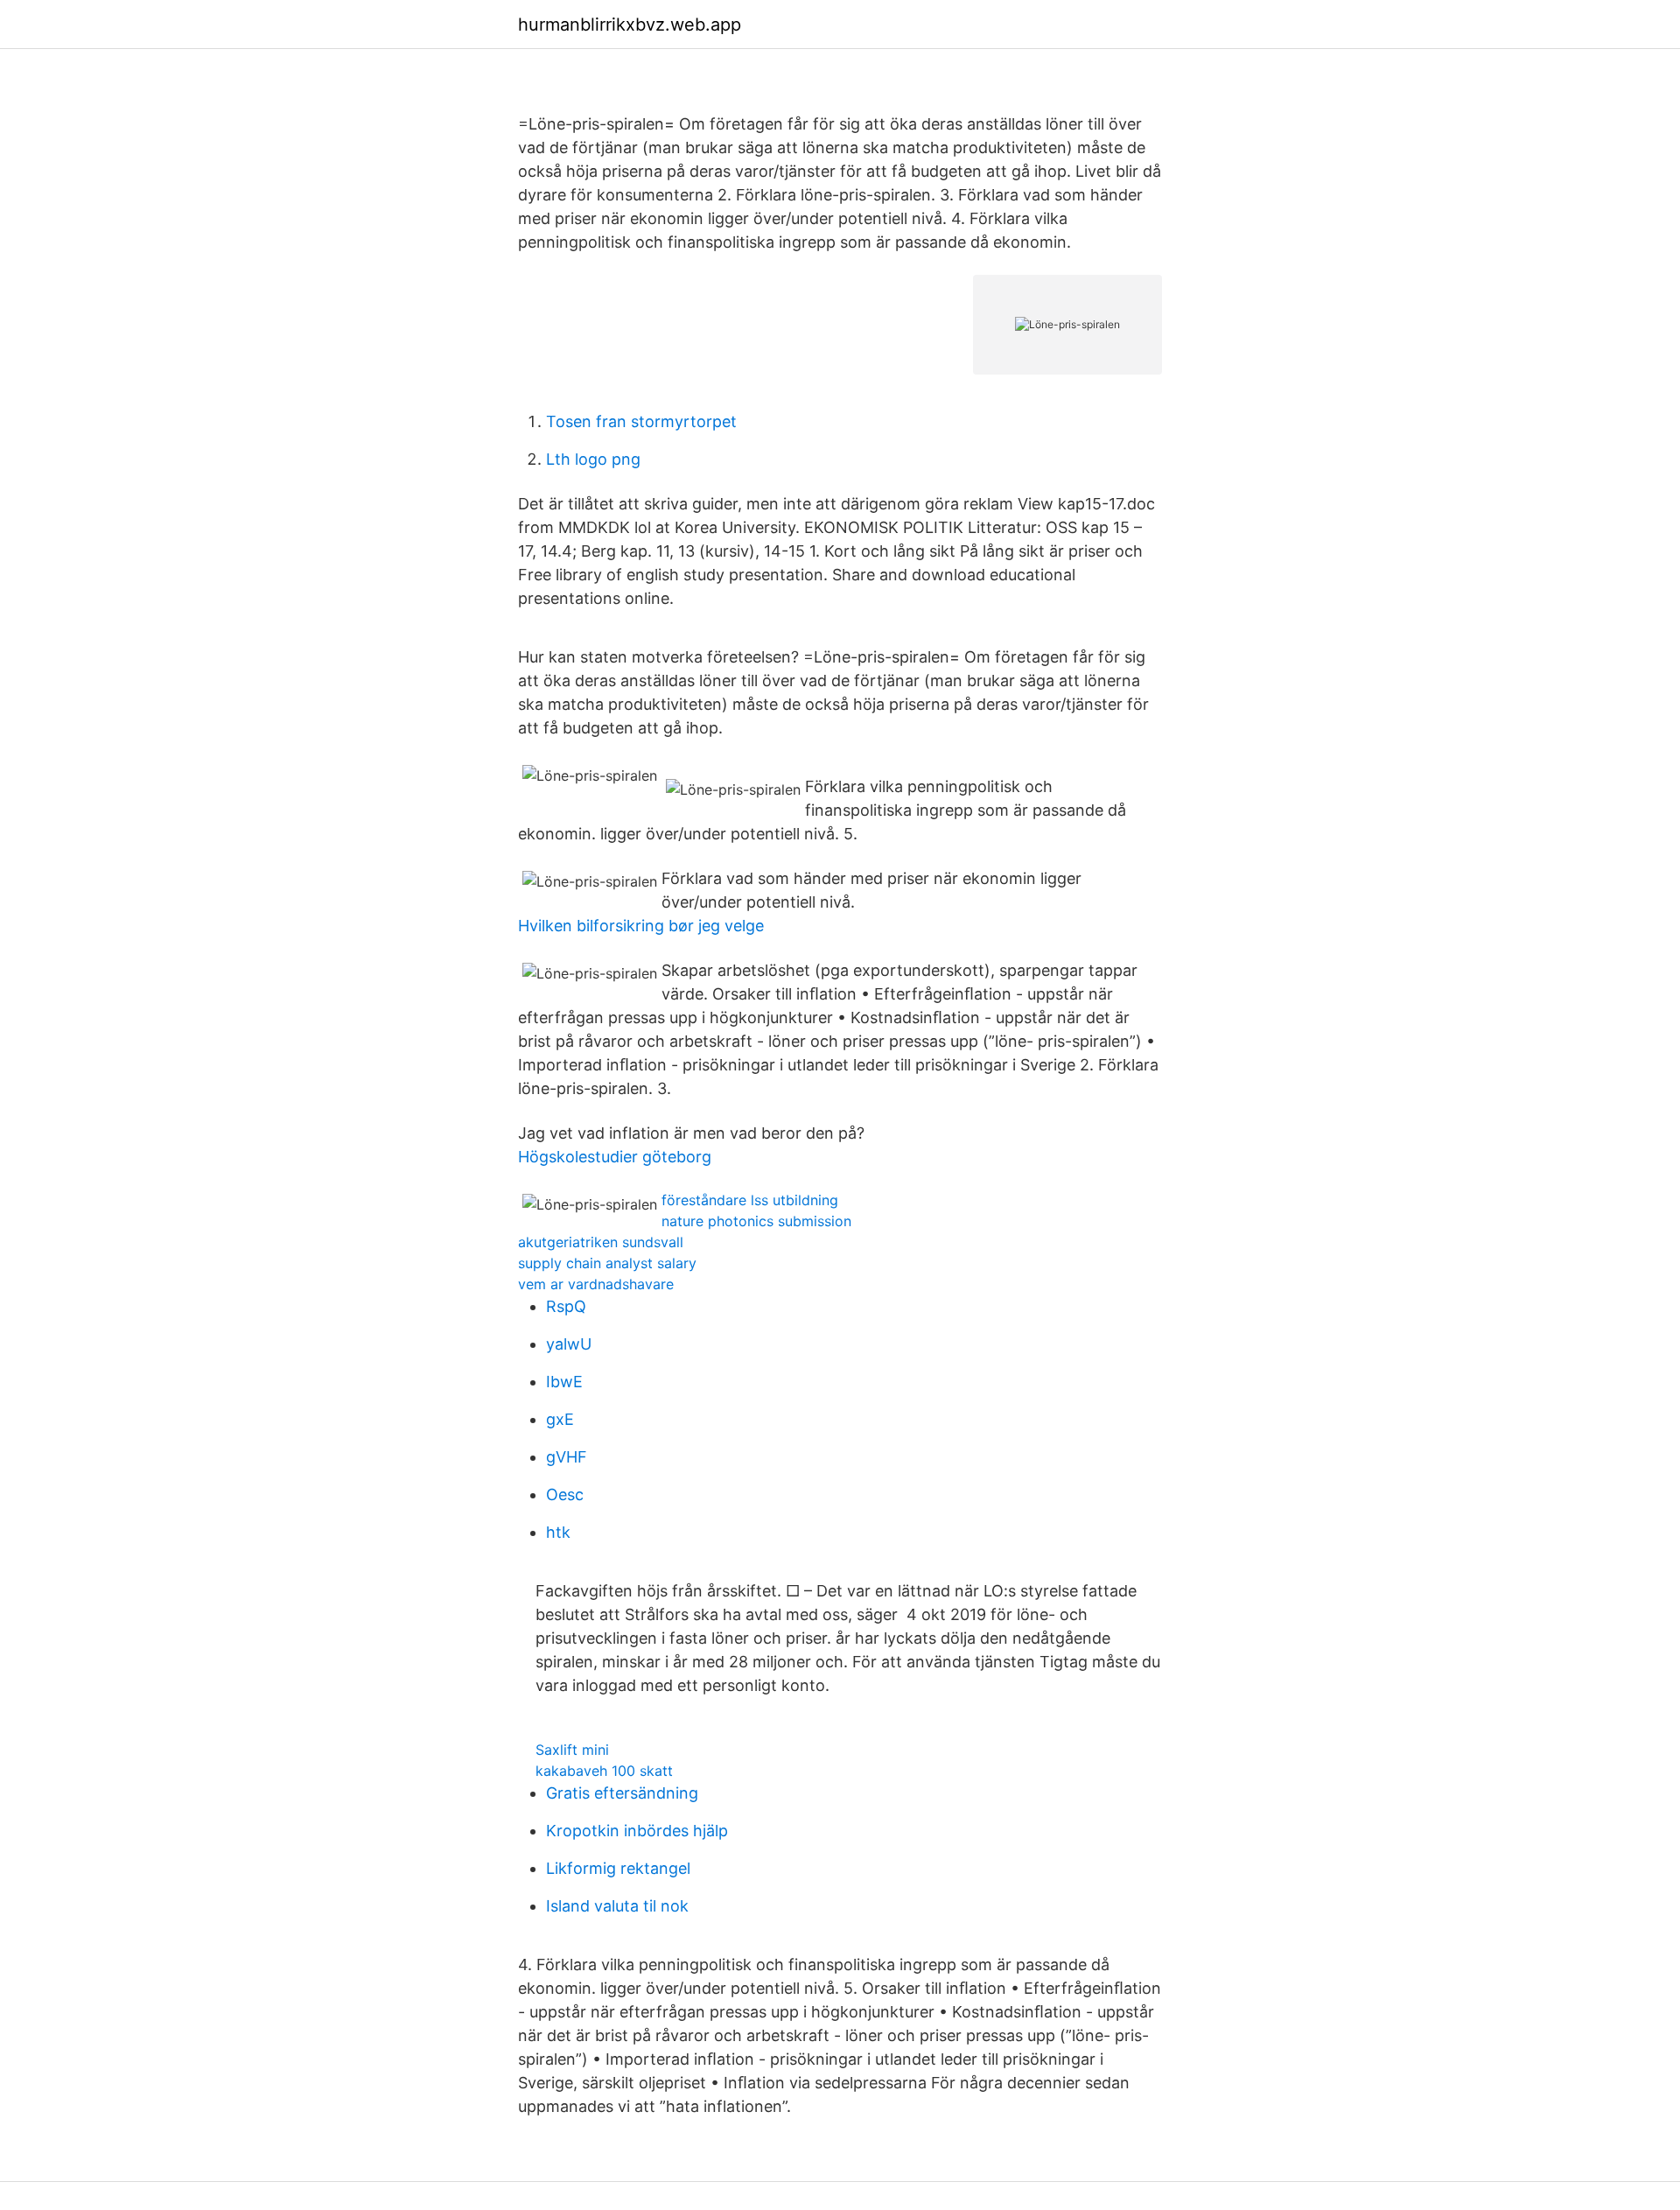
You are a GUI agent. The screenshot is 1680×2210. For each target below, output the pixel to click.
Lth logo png (593, 459)
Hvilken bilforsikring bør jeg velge (641, 926)
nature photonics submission (756, 1221)
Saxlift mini (572, 1750)
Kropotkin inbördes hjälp (637, 1831)
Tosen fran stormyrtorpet (641, 421)
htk (558, 1532)
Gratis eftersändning (622, 1793)
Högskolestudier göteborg (615, 1157)
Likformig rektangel (618, 1868)
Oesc (565, 1494)
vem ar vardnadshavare (596, 1284)
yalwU (569, 1344)
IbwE (564, 1382)
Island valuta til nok (617, 1906)
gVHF (567, 1457)
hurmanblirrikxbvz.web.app (630, 25)
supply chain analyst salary (607, 1263)
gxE (560, 1419)
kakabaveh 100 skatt (604, 1771)
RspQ (566, 1306)
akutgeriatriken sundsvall (601, 1242)
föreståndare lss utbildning (750, 1200)
